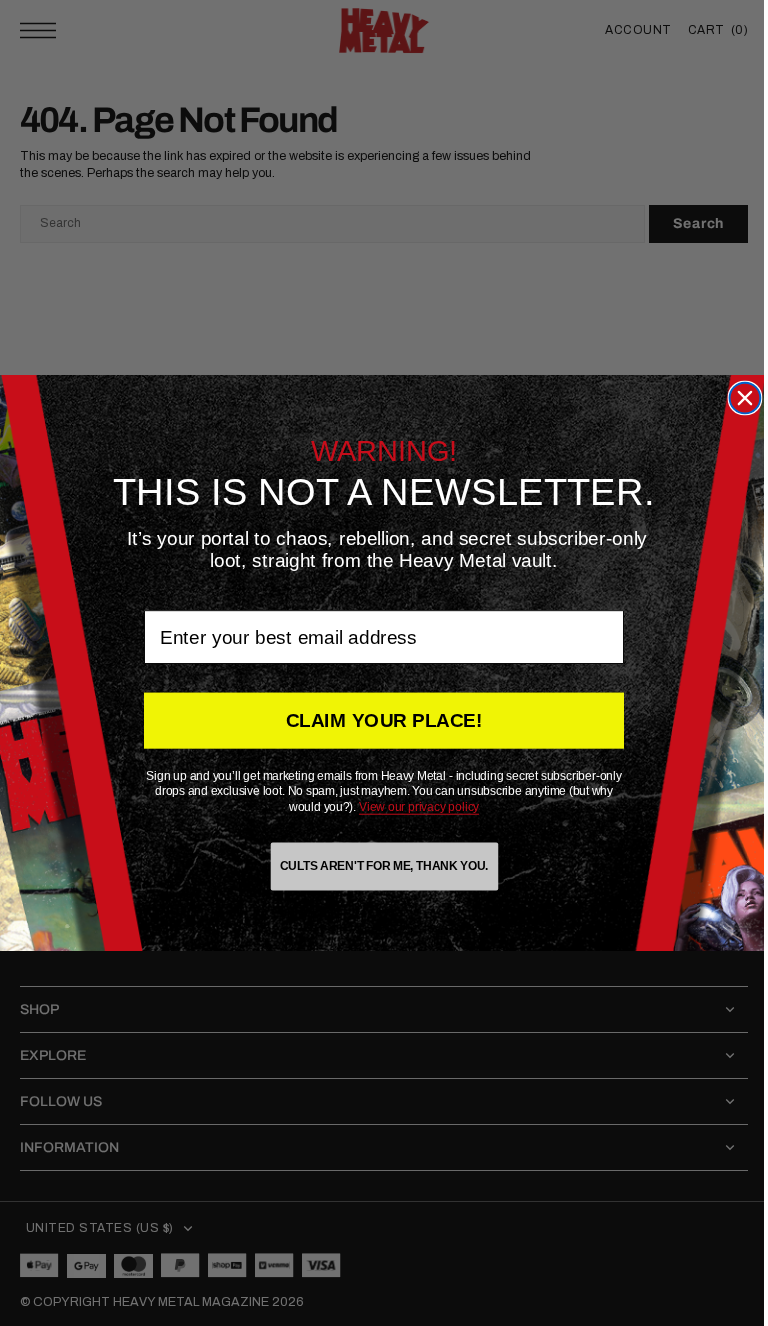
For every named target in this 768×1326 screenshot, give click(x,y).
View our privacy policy (412, 807)
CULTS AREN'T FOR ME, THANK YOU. (376, 866)
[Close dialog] (737, 398)
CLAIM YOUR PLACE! (376, 720)
